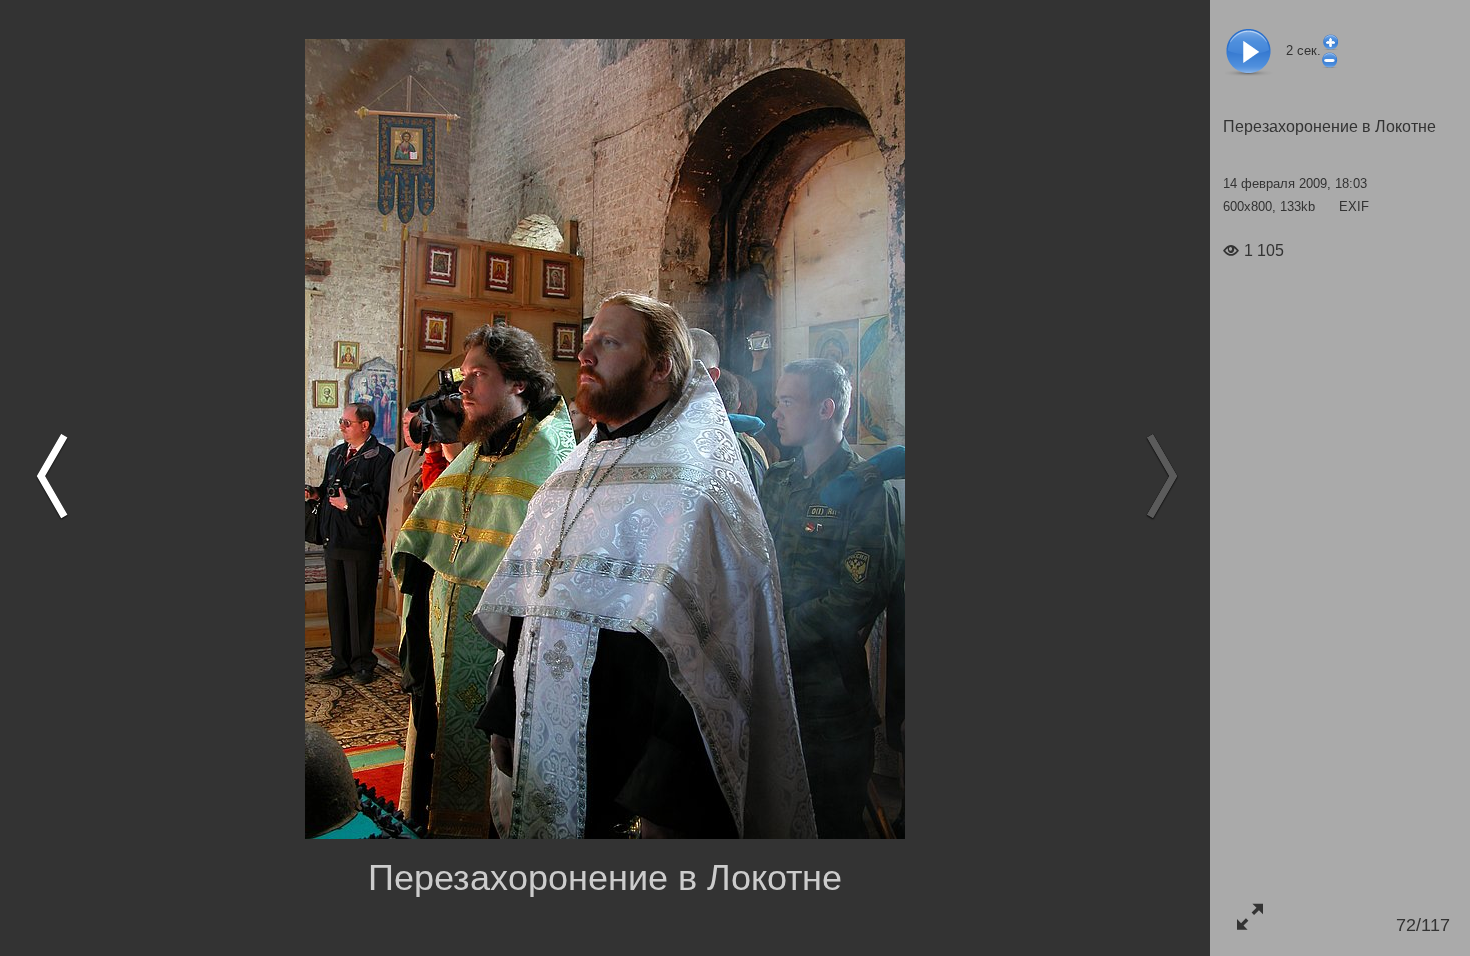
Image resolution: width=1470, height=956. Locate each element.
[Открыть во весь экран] (1249, 916)
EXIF (1354, 206)
